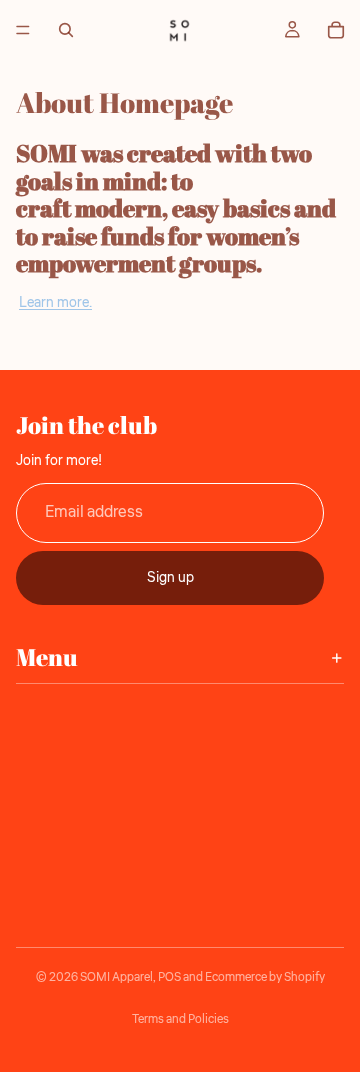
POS (169, 977)
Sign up (170, 578)
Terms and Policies (180, 1019)
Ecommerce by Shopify (265, 977)
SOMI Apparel (116, 977)
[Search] (66, 30)
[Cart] (336, 30)
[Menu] (23, 30)
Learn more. (55, 303)
